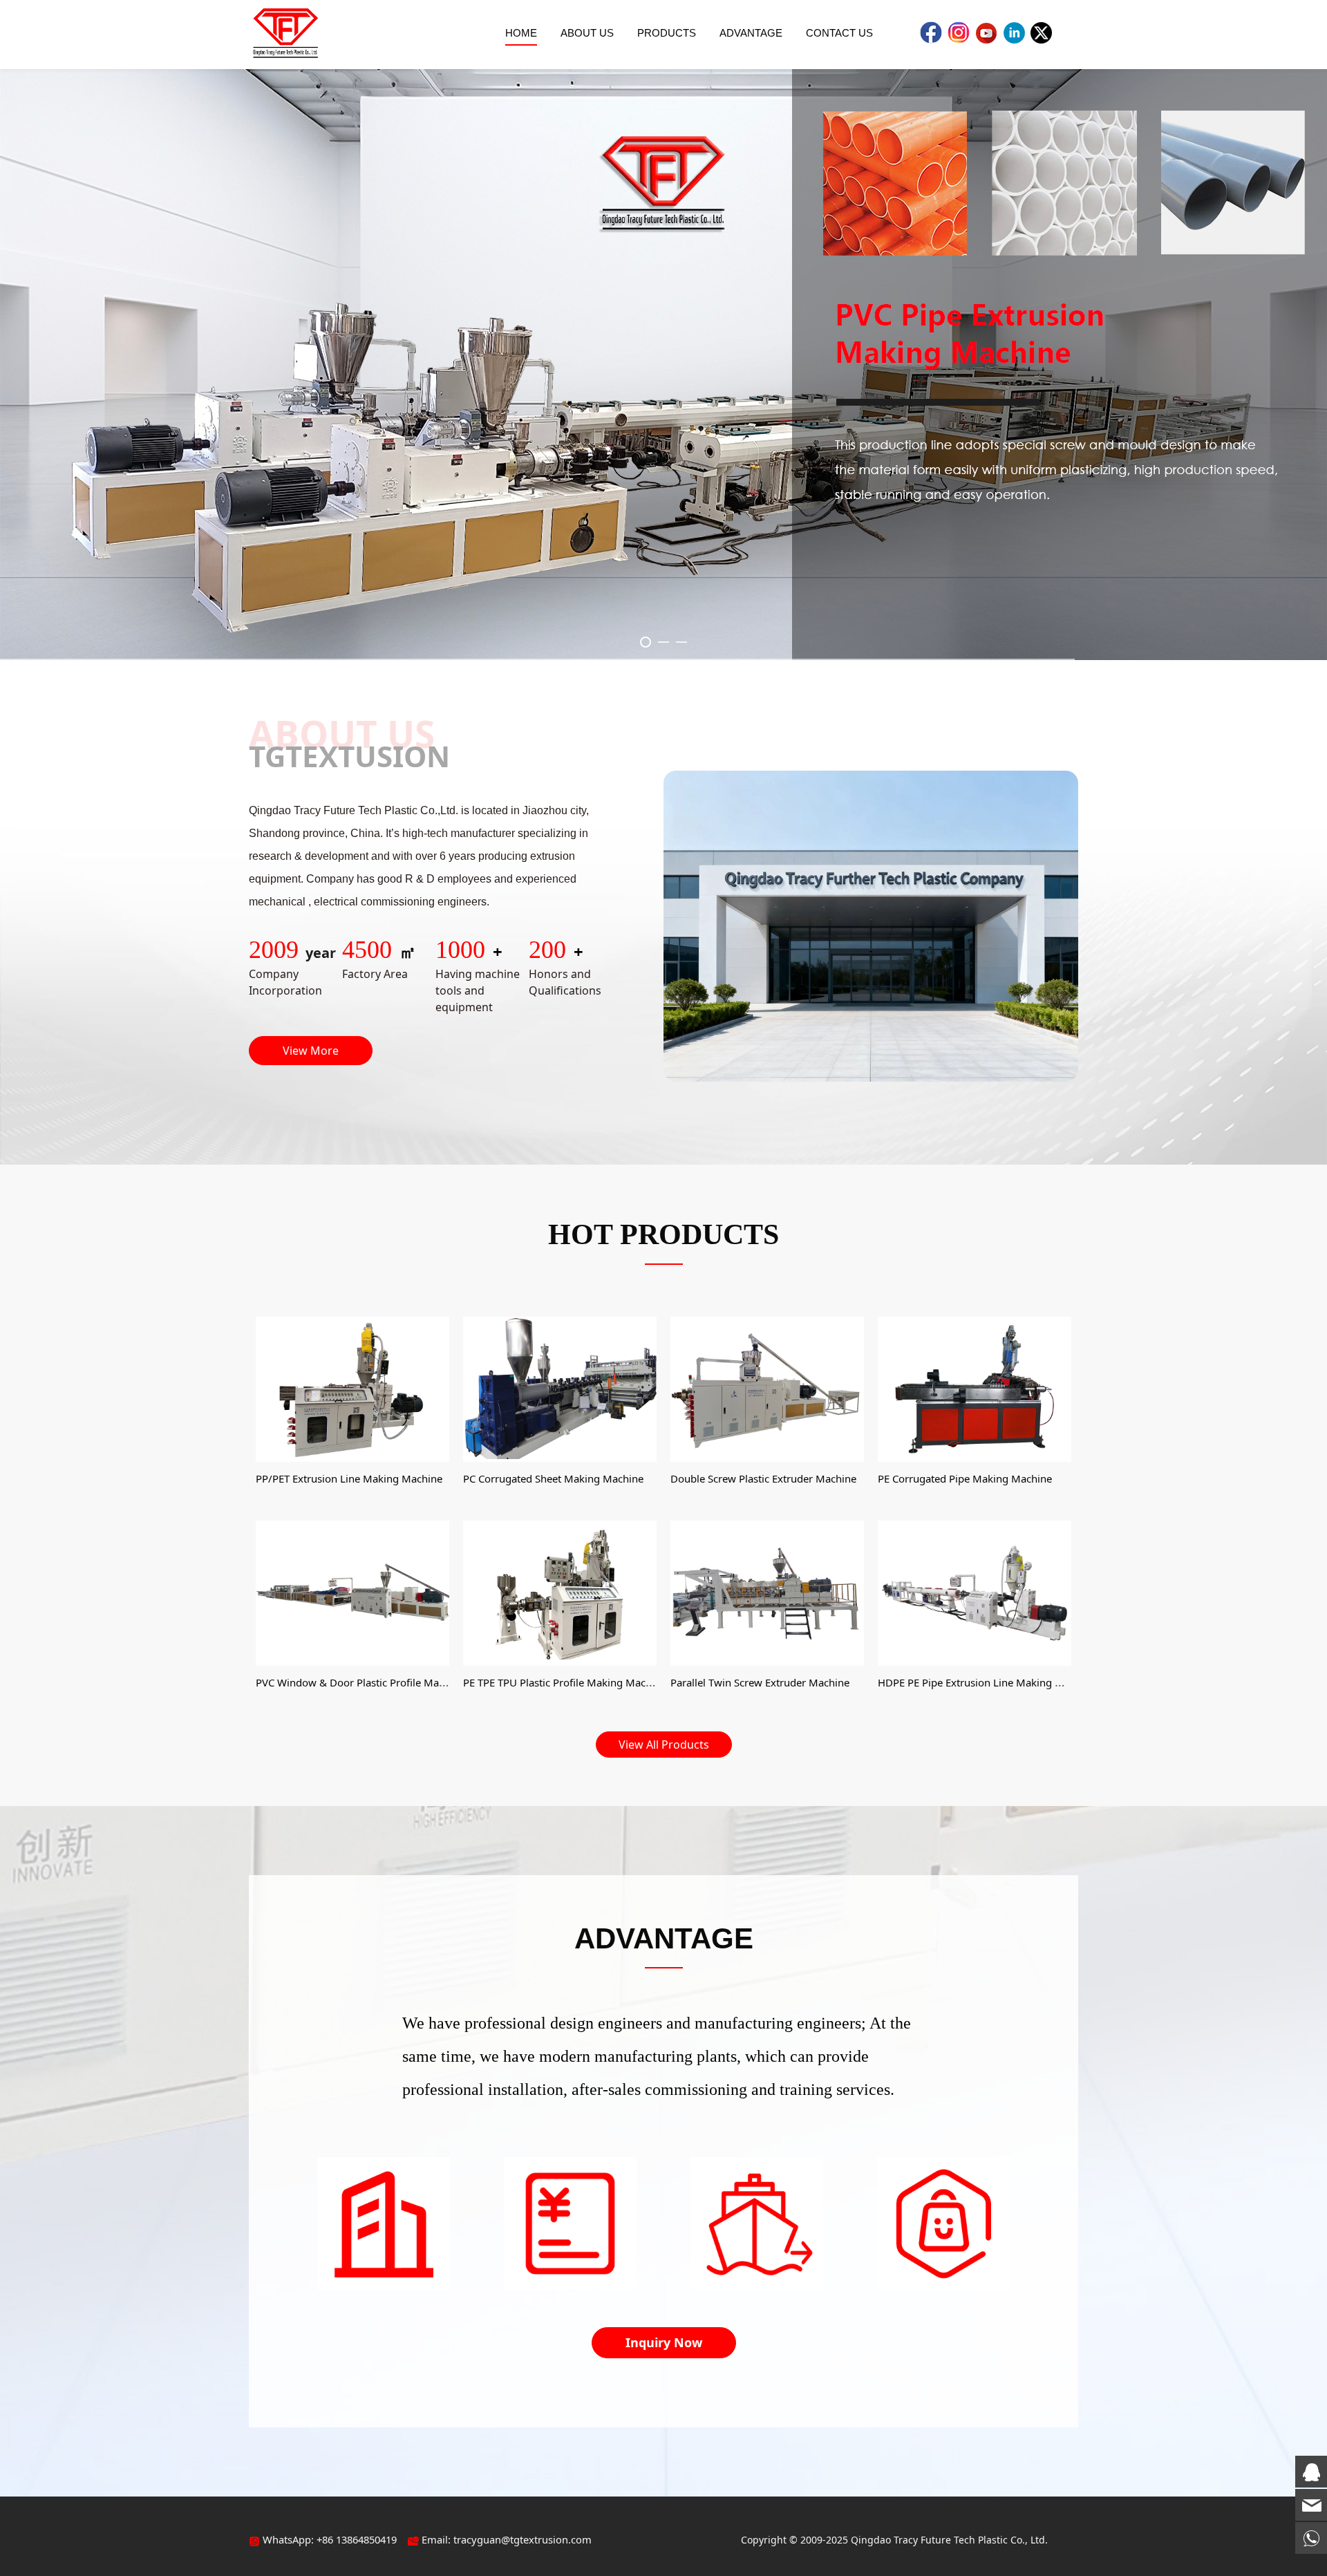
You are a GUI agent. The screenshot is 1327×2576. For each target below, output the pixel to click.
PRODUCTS (667, 33)
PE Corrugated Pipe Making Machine (965, 1478)
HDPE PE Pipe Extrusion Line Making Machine (987, 1682)
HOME (521, 33)
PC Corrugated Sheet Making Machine (553, 1478)
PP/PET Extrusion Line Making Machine (349, 1478)
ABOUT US (587, 33)
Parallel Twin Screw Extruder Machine (760, 1682)
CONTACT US (839, 33)
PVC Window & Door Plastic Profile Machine (360, 1682)
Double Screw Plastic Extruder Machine (763, 1478)
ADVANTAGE (751, 33)
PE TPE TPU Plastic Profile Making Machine (565, 1682)
